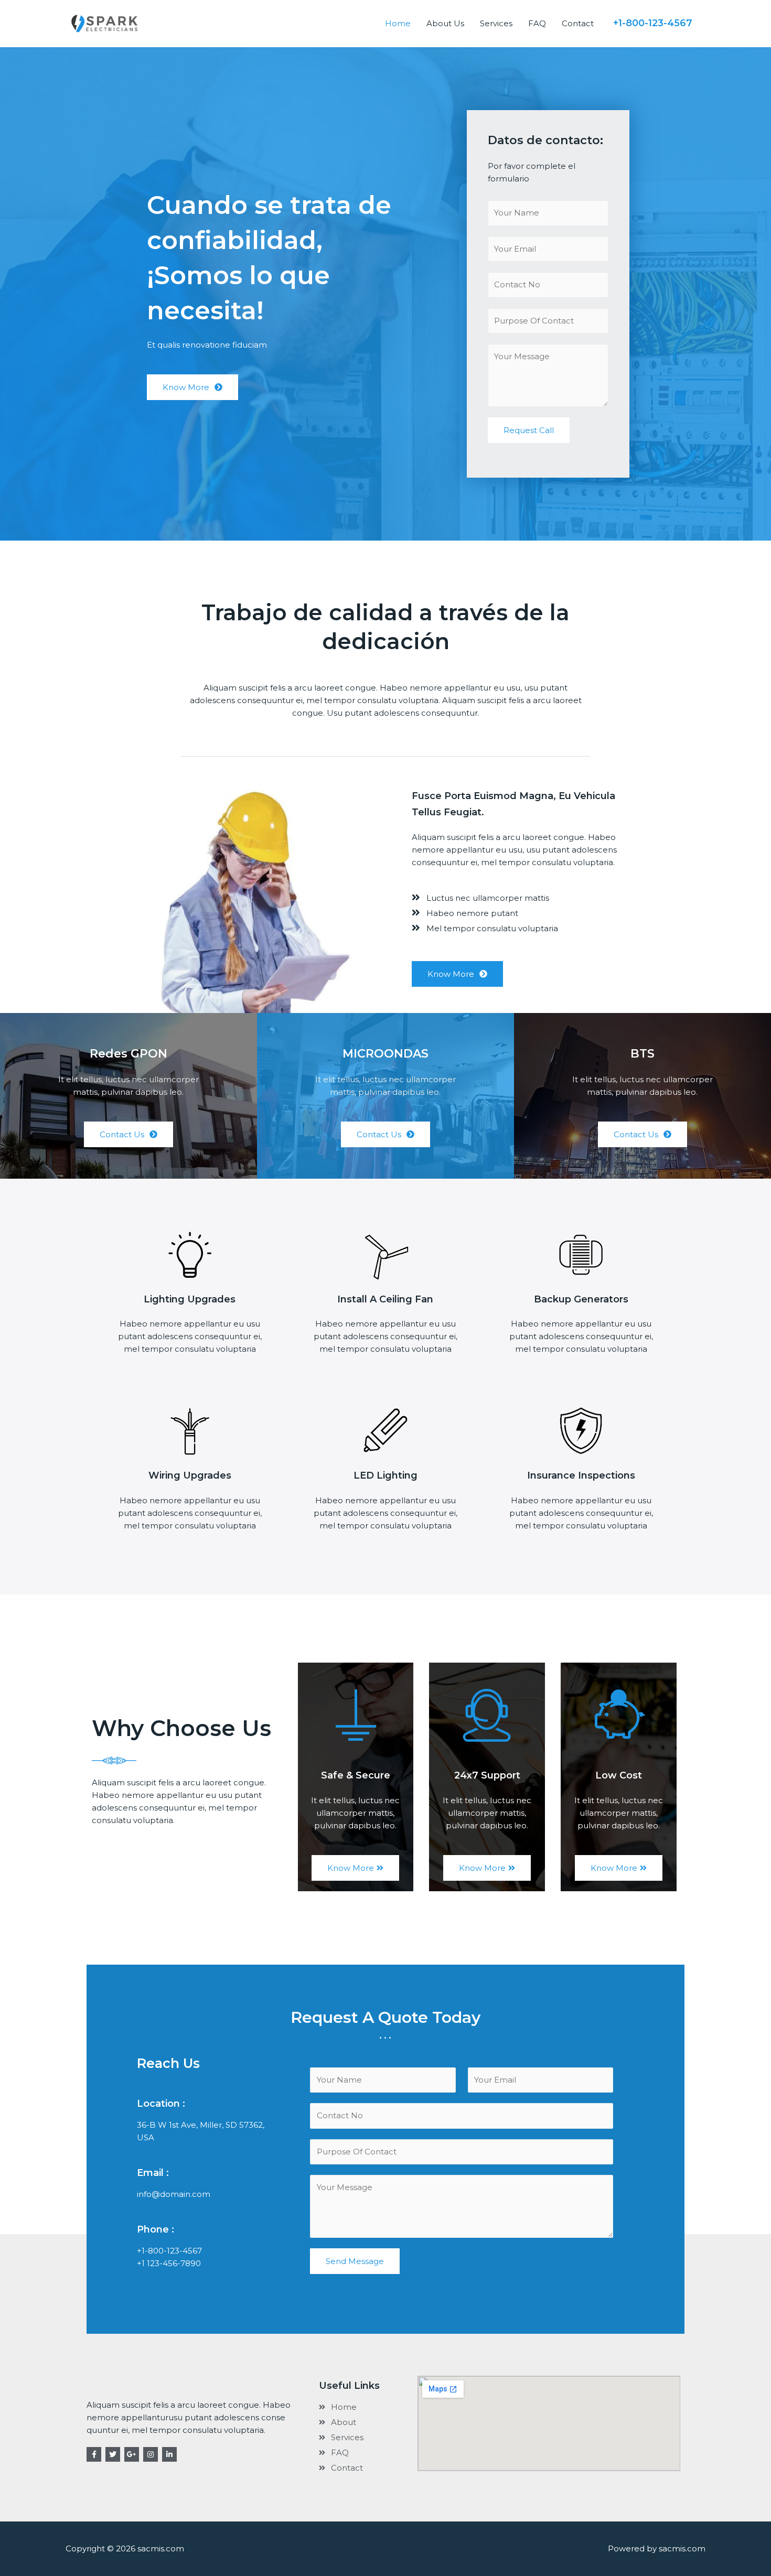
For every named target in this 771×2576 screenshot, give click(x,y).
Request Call (529, 430)
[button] (192, 387)
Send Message (355, 2261)
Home (398, 23)
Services (496, 23)
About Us (445, 23)
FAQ (537, 23)
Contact (578, 23)
